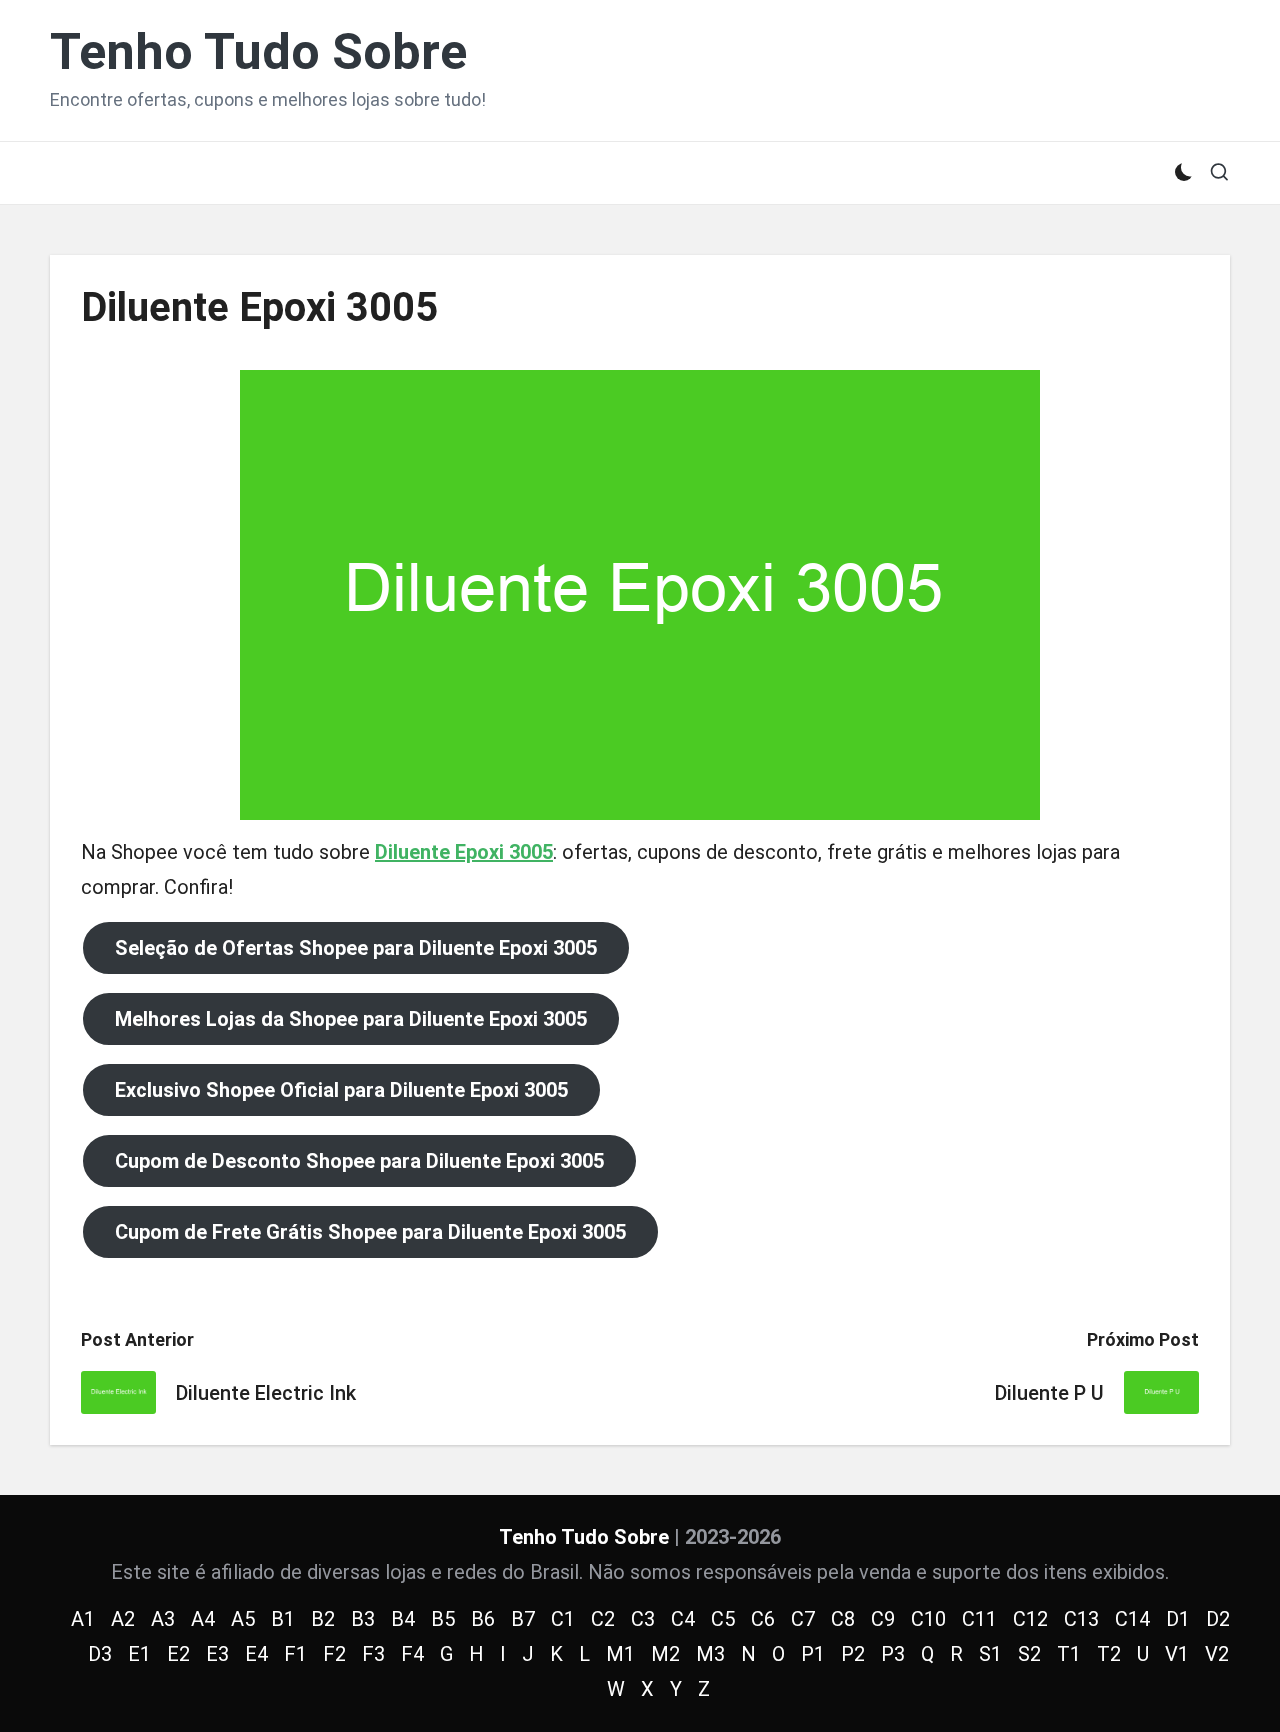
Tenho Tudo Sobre (258, 52)
